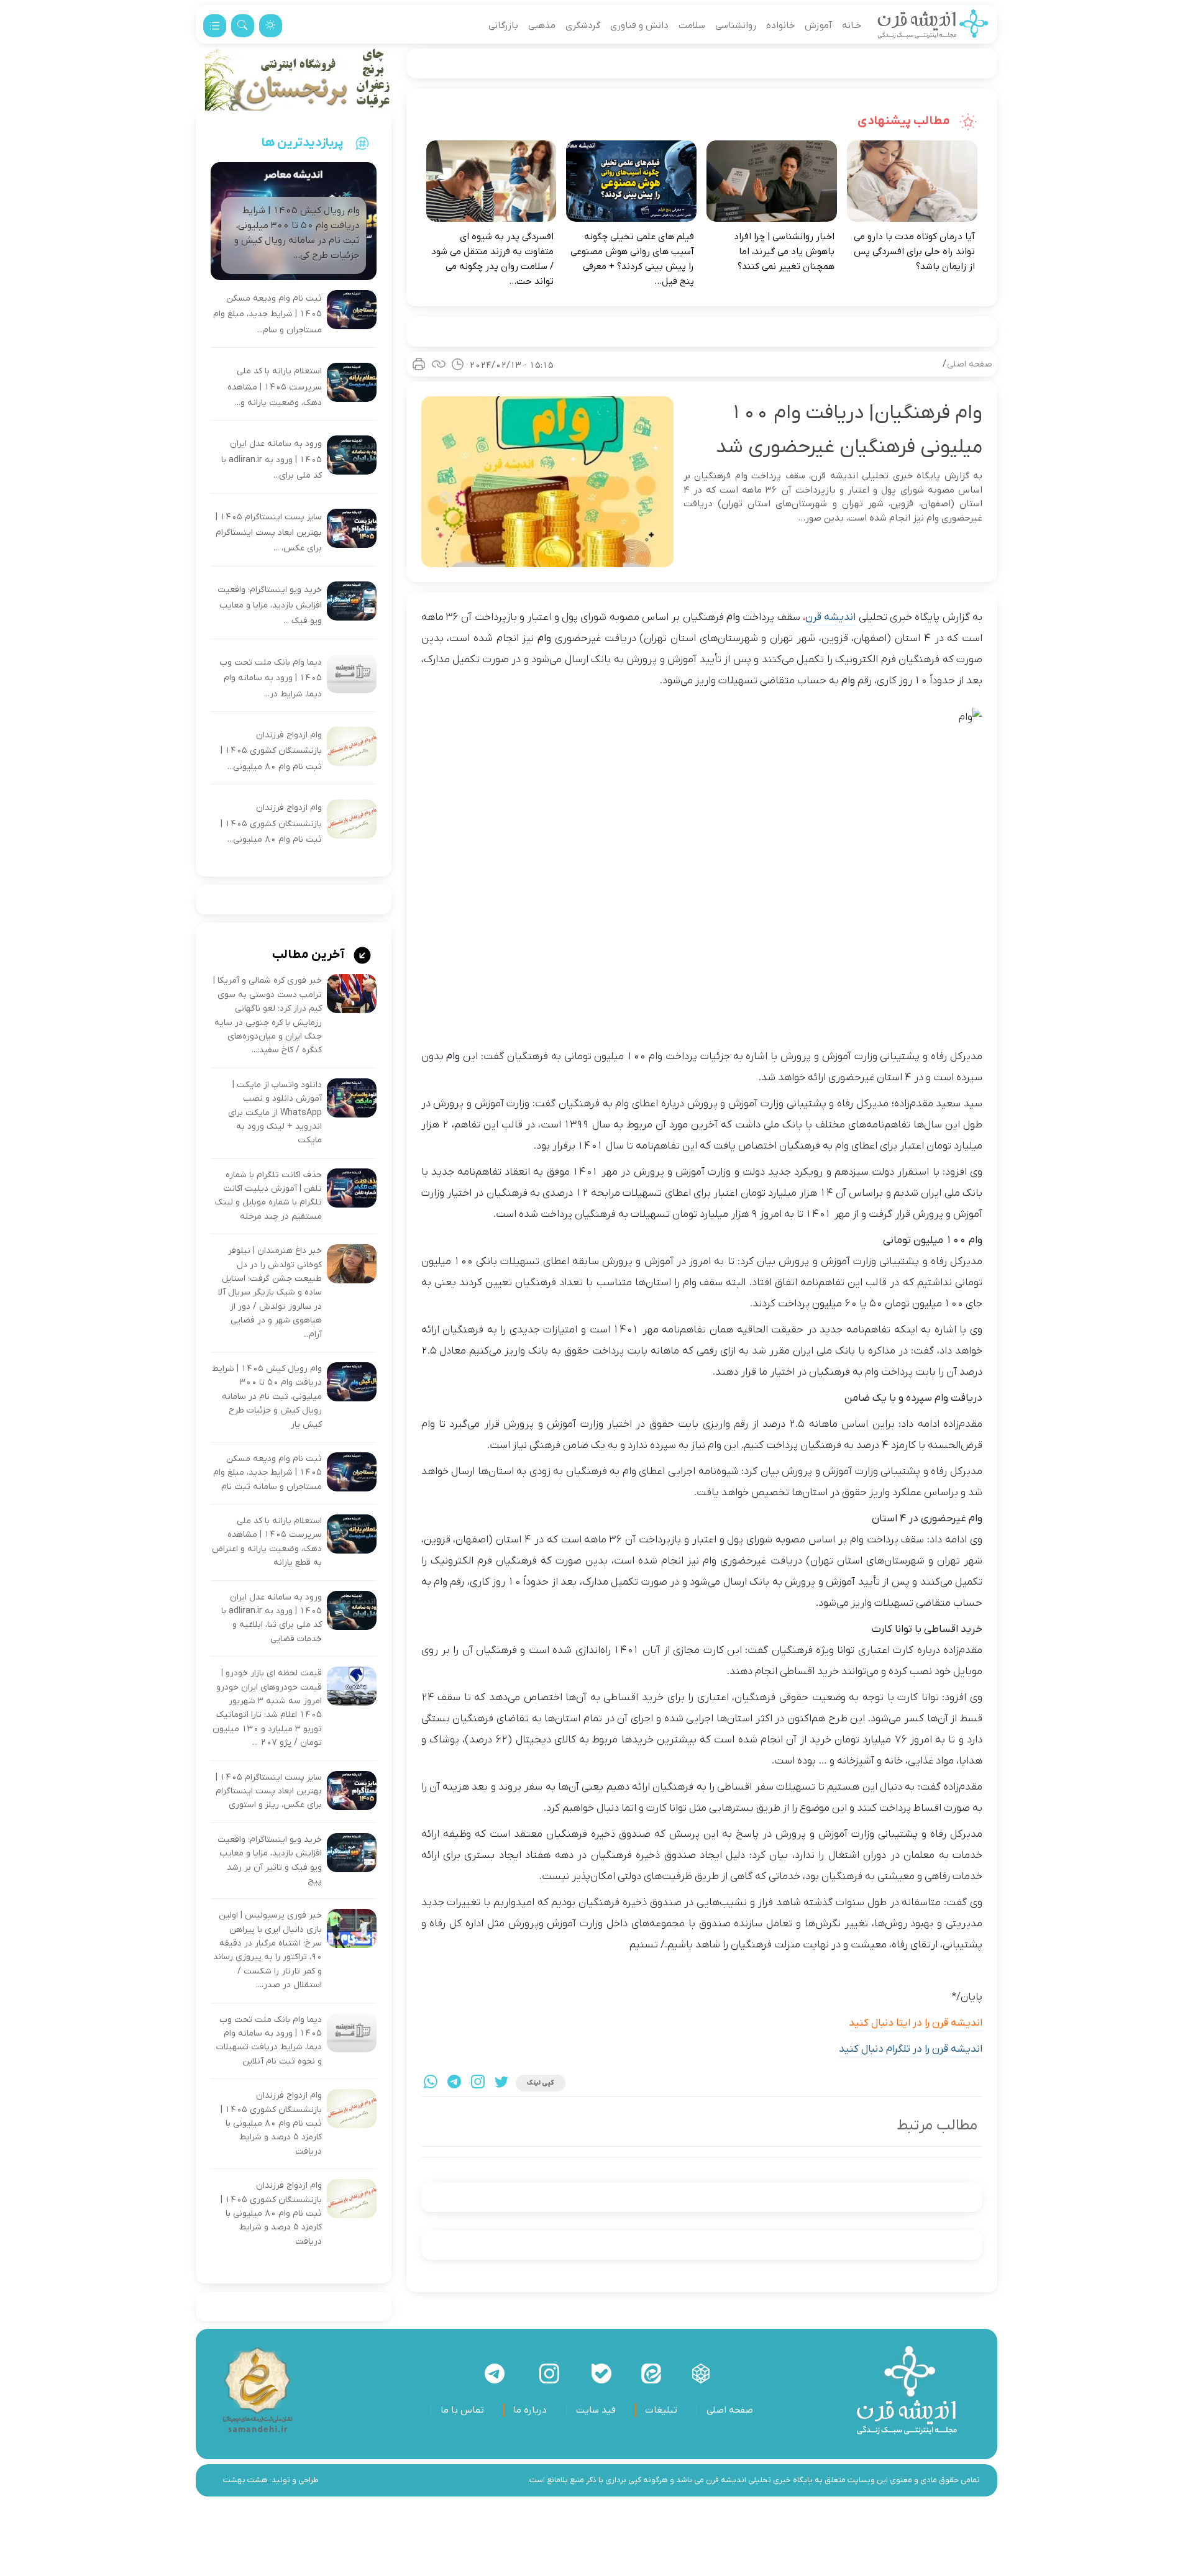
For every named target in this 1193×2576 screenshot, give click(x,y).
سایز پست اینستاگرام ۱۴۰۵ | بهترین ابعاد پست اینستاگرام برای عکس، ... (269, 533)
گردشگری (583, 25)
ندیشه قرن (829, 617)
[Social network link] (701, 2373)
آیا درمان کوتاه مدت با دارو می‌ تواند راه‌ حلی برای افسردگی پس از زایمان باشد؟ (914, 252)
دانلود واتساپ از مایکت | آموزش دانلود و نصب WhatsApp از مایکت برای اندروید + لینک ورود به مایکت (275, 1113)
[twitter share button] (501, 2083)
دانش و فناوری (639, 25)
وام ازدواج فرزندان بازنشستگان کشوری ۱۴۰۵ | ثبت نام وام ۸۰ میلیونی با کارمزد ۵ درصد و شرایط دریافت (271, 2123)
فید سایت (596, 2410)
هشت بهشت (245, 2480)
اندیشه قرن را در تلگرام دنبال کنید (911, 2049)
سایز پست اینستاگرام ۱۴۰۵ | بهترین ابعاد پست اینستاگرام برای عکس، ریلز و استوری (269, 1791)
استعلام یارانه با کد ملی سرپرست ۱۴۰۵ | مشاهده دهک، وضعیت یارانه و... (275, 387)
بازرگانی (503, 25)
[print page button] (419, 364)
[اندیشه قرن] (933, 25)
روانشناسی (736, 25)
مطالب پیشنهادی (905, 121)
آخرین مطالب (309, 955)
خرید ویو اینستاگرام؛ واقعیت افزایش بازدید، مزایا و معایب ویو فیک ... (270, 606)
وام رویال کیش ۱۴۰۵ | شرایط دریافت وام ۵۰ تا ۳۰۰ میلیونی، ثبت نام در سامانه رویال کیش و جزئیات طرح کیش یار (267, 1397)
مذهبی (542, 25)
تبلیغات (661, 2410)
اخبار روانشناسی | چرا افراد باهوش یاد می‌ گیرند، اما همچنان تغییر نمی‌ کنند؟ (784, 252)
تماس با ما (462, 2410)
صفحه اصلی (970, 364)
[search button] (243, 26)
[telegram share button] (454, 2083)
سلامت (692, 25)
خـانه (852, 25)
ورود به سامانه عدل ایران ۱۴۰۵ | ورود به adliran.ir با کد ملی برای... (272, 460)
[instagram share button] (478, 2083)
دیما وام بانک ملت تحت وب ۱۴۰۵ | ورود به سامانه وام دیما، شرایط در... (271, 678)
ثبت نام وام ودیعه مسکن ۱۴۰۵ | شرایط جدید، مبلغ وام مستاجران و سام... (267, 314)
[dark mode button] (271, 26)
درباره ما (530, 2410)
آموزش (818, 25)
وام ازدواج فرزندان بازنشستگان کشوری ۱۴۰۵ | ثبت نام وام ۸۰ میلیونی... (271, 751)
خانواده (780, 25)
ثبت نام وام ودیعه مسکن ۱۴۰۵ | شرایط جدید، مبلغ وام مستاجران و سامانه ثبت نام (267, 1473)
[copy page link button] (439, 364)
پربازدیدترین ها (303, 143)
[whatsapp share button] (431, 2083)
